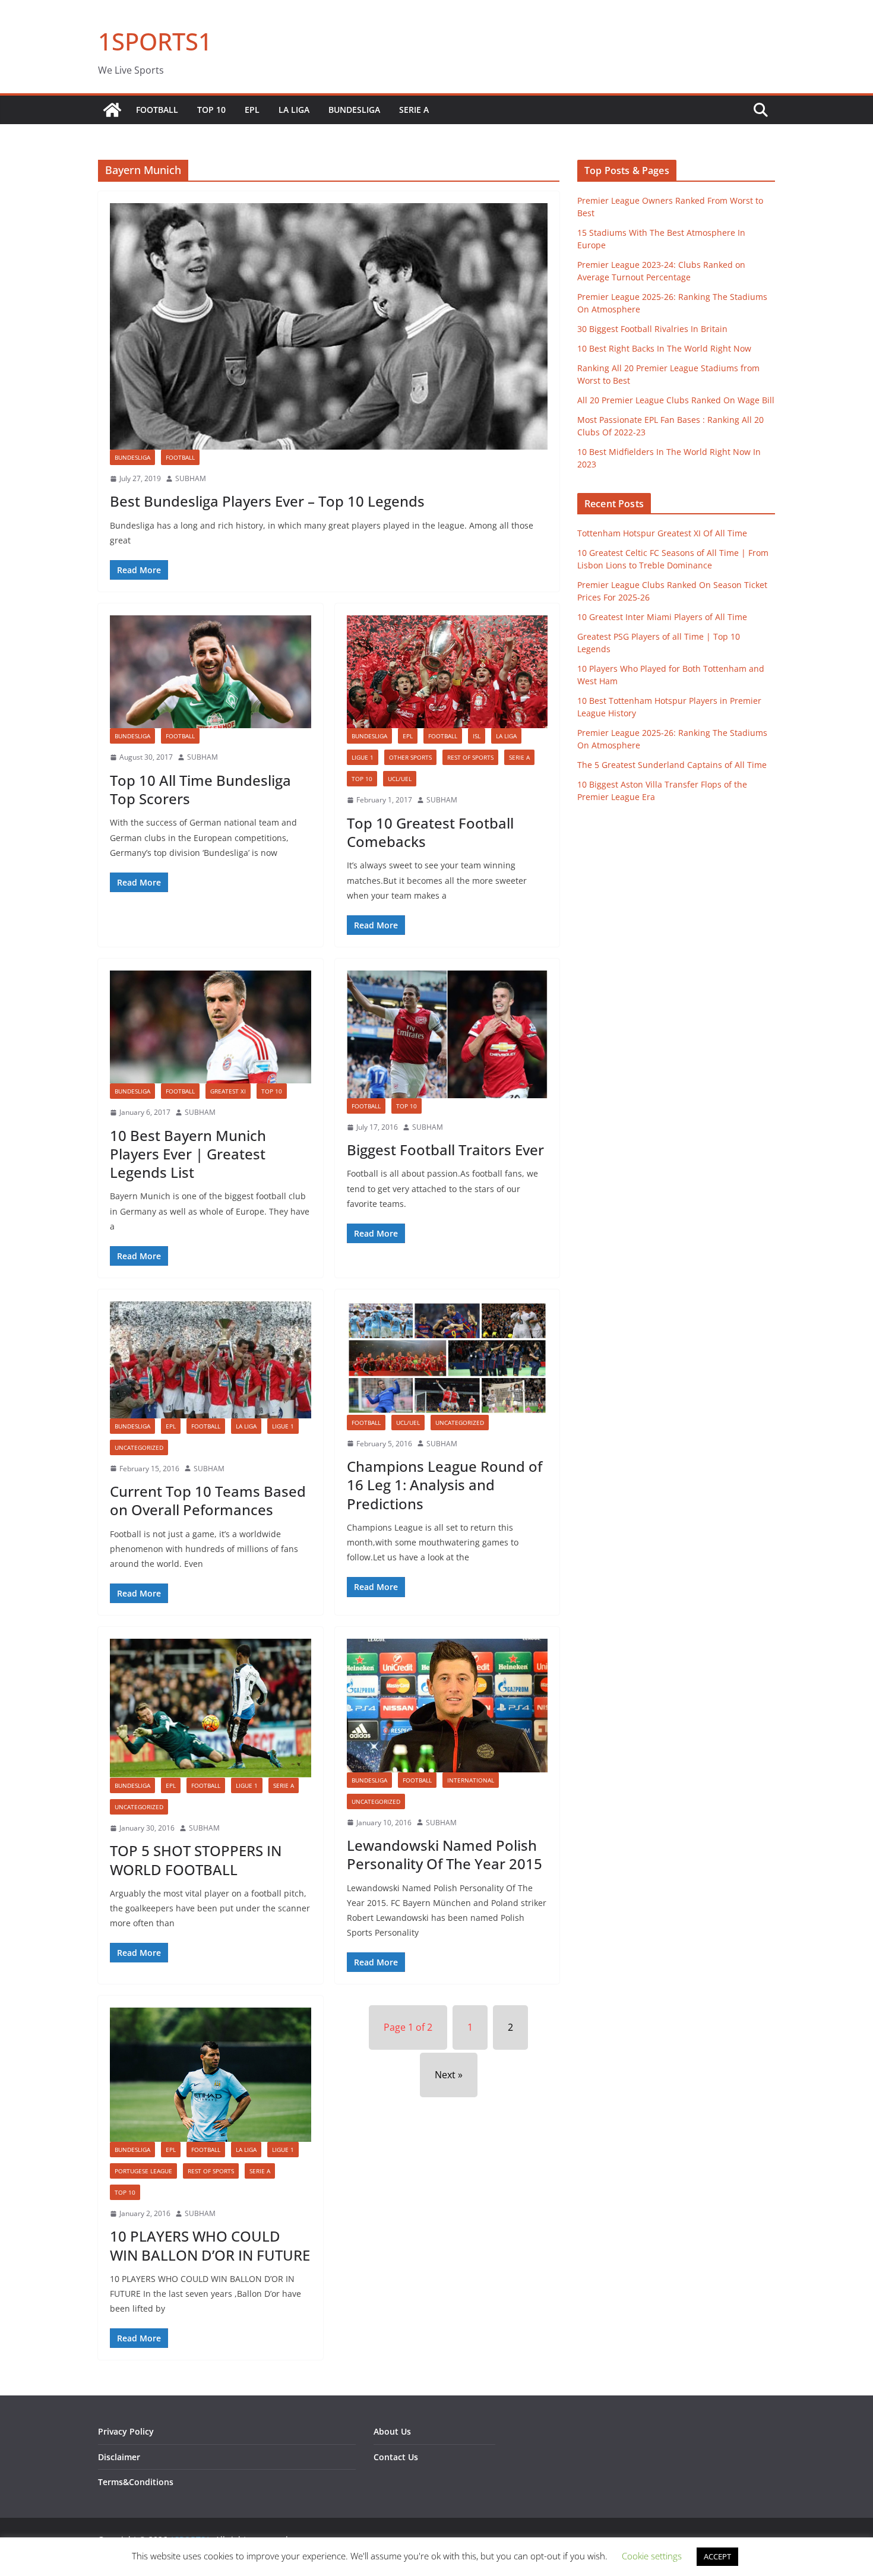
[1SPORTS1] (112, 110)
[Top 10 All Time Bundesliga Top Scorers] (211, 672)
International (471, 1780)
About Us (392, 2431)
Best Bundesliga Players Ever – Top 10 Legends (267, 501)
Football (157, 110)
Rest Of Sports (470, 757)
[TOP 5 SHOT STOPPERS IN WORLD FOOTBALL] (211, 1708)
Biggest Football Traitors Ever (445, 1150)
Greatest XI (228, 1091)
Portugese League (143, 2171)
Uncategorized (139, 1447)
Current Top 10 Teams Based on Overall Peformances (208, 1500)
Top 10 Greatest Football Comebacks (430, 832)
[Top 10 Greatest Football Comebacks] (447, 672)
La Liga (294, 110)
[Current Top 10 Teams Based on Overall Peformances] (211, 1360)
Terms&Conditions (136, 2482)
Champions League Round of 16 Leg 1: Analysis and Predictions (445, 1485)
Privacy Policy (126, 2431)
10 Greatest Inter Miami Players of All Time (662, 617)
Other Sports (410, 757)
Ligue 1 (363, 757)
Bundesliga (354, 110)
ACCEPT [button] (717, 2556)
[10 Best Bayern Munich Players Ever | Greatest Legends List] (211, 1027)
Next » (449, 2075)
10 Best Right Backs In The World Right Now (664, 348)
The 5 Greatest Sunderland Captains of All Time (672, 765)
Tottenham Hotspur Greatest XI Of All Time (662, 533)
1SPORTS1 (155, 41)
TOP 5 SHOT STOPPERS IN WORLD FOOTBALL (196, 1860)
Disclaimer (119, 2457)
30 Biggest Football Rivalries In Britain (652, 329)
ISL (477, 736)
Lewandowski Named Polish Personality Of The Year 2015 (445, 1854)
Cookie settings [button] (652, 2556)
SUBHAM (191, 478)
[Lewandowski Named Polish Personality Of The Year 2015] (447, 1705)
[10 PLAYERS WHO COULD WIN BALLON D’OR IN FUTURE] (211, 2074)
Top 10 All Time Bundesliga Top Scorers (200, 789)
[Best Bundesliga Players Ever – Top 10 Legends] (329, 326)
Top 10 (211, 110)
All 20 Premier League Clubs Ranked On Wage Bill (676, 400)
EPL (252, 110)
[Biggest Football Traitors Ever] (447, 1034)
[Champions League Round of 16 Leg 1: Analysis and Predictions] (447, 1358)
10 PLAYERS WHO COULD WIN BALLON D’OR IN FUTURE (210, 2245)
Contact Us (396, 2457)
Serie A (414, 110)
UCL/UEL (400, 779)
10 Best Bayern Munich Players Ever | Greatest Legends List (188, 1154)
